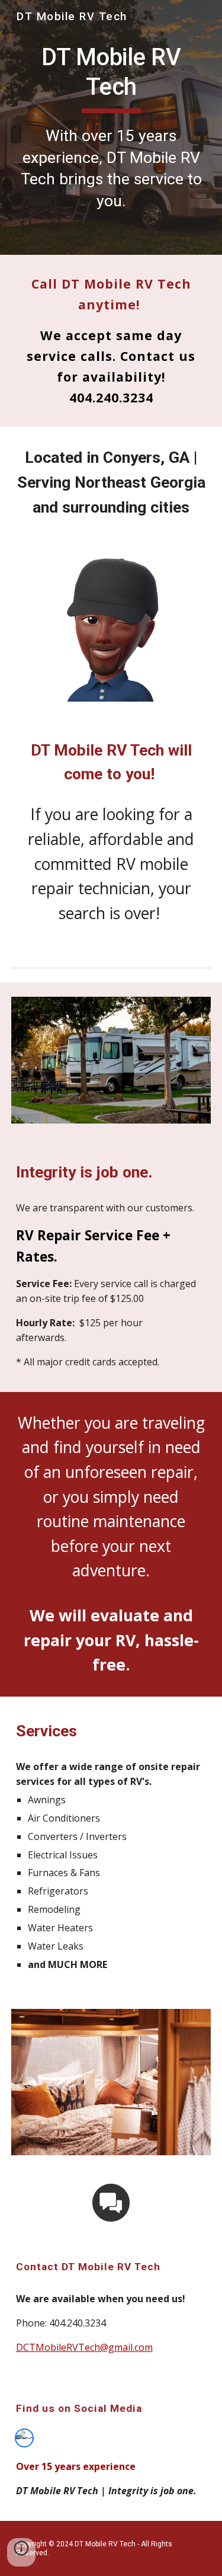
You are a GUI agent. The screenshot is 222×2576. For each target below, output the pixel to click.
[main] (111, 127)
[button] (21, 2552)
